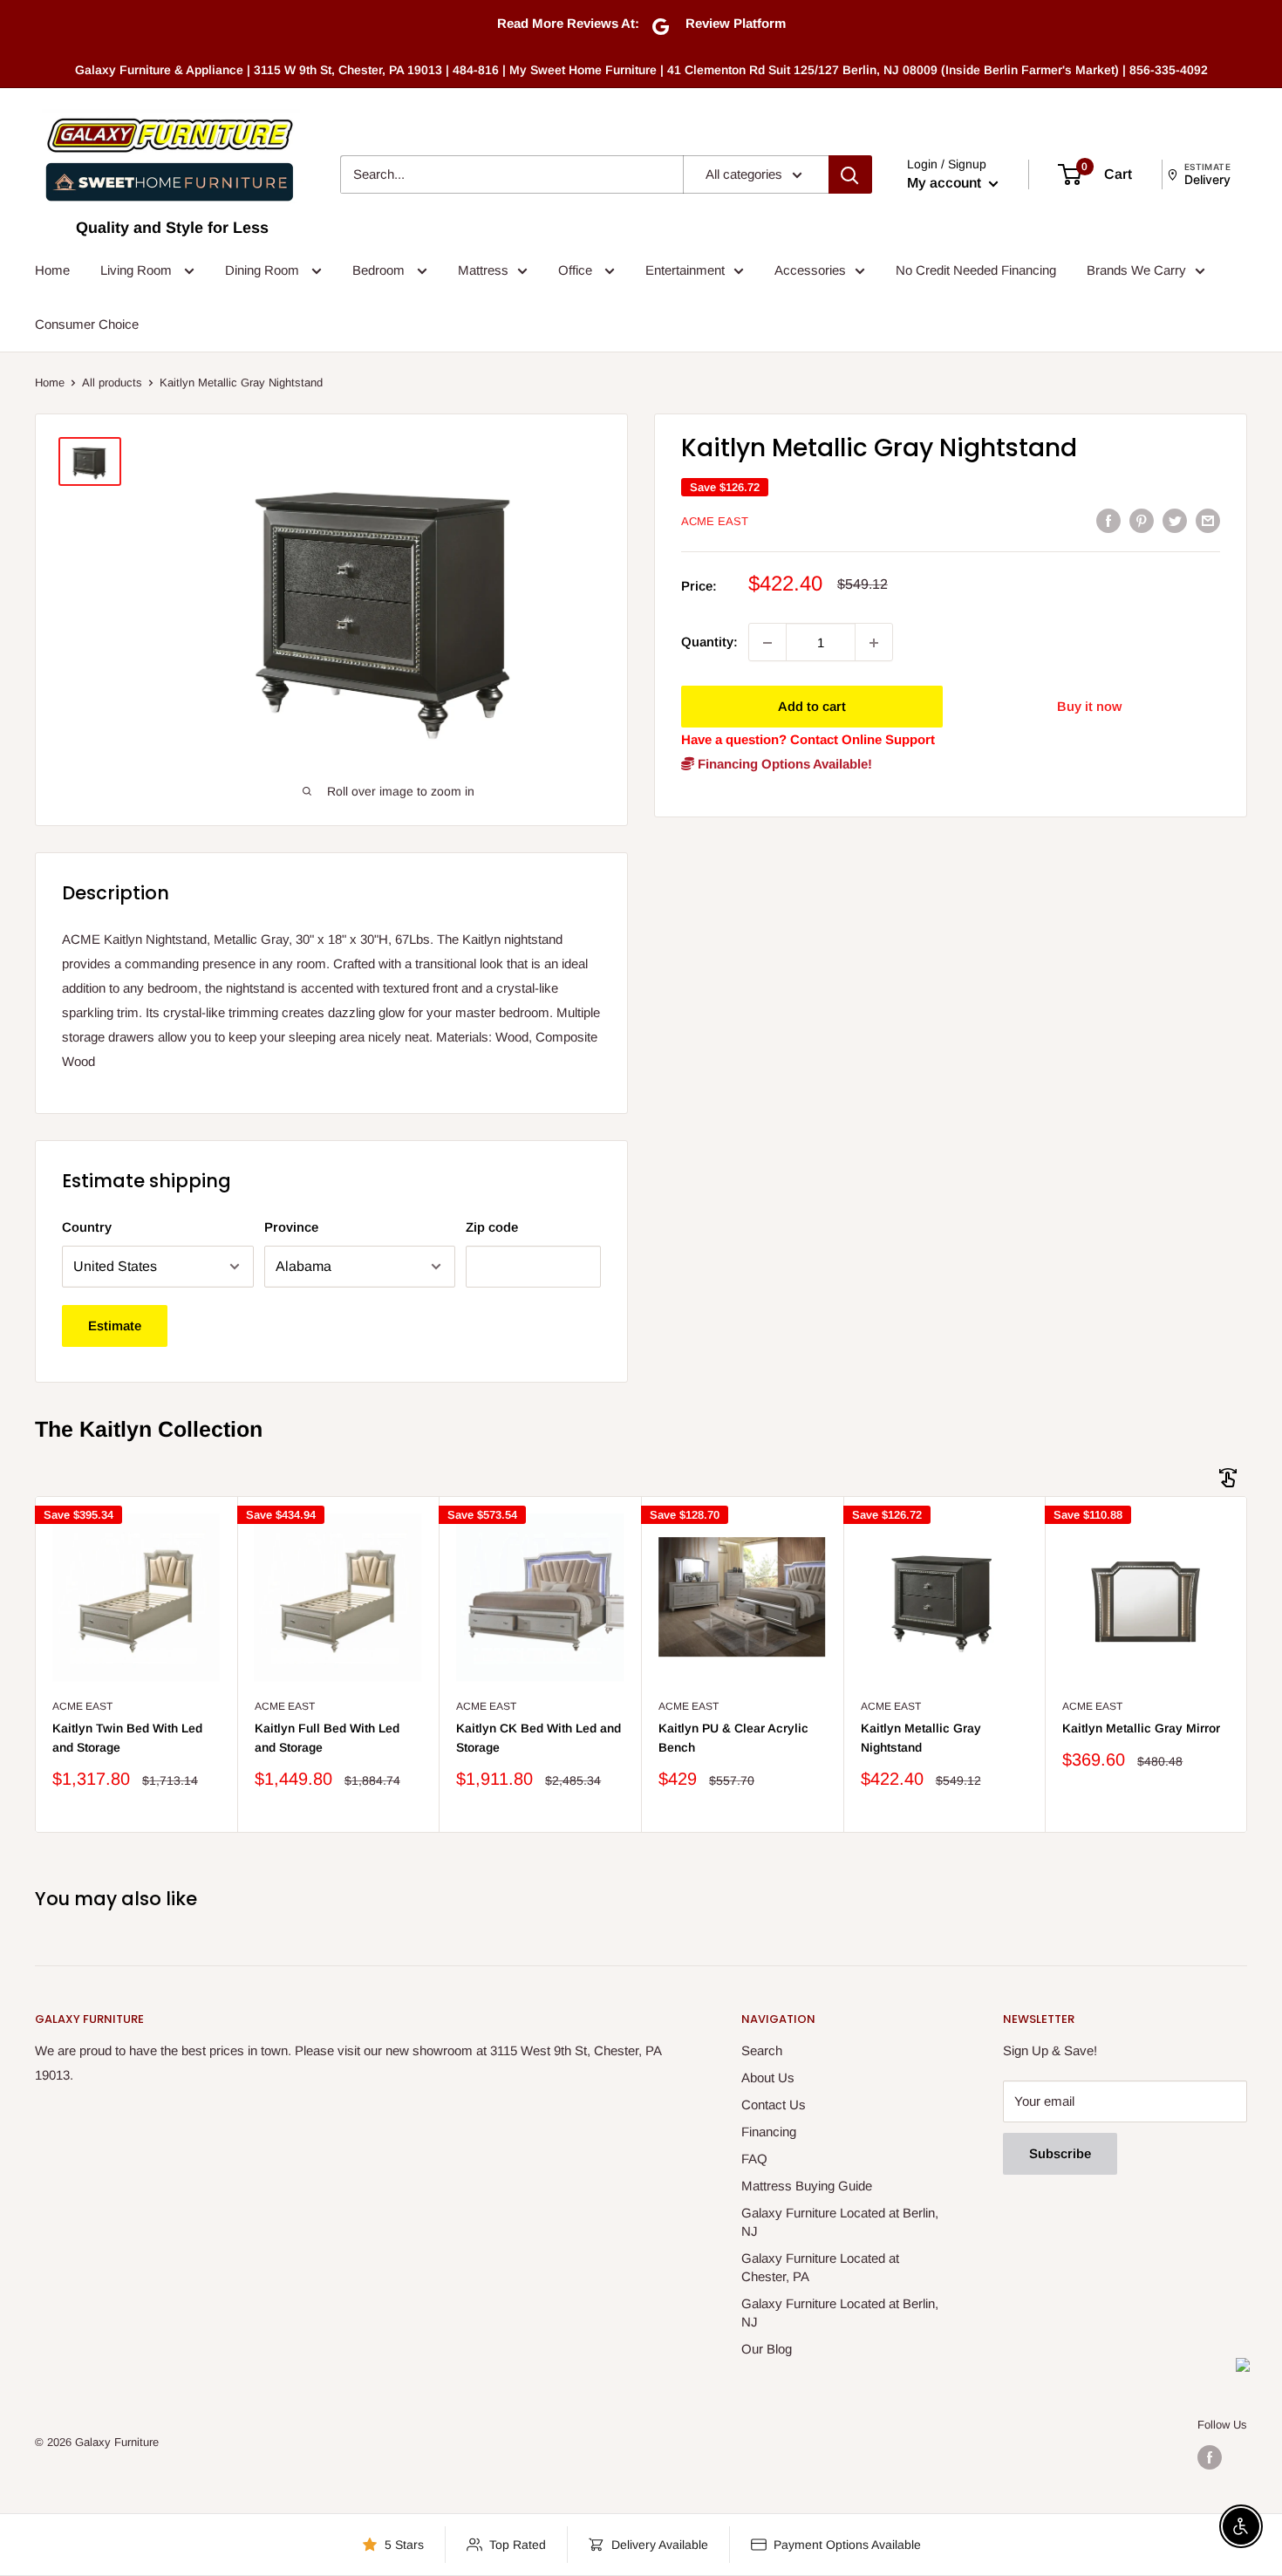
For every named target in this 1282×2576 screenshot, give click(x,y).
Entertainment (685, 270)
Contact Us (774, 2105)
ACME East (715, 521)
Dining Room (264, 270)
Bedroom (380, 270)
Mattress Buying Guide (807, 2186)
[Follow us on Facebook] (1210, 2457)
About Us (768, 2077)
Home (52, 270)
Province (291, 1227)
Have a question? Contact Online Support (808, 740)
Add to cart (812, 707)
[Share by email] (1208, 520)
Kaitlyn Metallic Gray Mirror (1141, 1728)
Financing (769, 2132)
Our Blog (767, 2349)
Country (87, 1227)
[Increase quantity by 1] (874, 643)
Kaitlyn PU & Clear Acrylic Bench (733, 1738)
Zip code (492, 1227)
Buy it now (1089, 707)
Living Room (138, 270)
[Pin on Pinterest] (1142, 520)
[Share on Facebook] (1108, 520)
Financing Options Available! (783, 765)
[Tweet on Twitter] (1175, 520)
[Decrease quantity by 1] (767, 643)
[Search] (850, 174)
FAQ (754, 2159)
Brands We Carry (1136, 270)
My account (946, 183)
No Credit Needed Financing (976, 270)
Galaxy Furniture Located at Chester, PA (820, 2267)
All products (112, 383)
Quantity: (709, 642)
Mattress (483, 270)
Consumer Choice (87, 324)
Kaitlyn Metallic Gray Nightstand (921, 1738)
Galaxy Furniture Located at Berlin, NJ (840, 2222)
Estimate (115, 1326)
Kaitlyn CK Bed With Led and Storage (539, 1738)
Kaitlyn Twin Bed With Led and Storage (127, 1738)
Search (762, 2050)
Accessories (810, 270)
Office (577, 270)
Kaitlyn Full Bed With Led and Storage (327, 1738)
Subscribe (1060, 2153)
